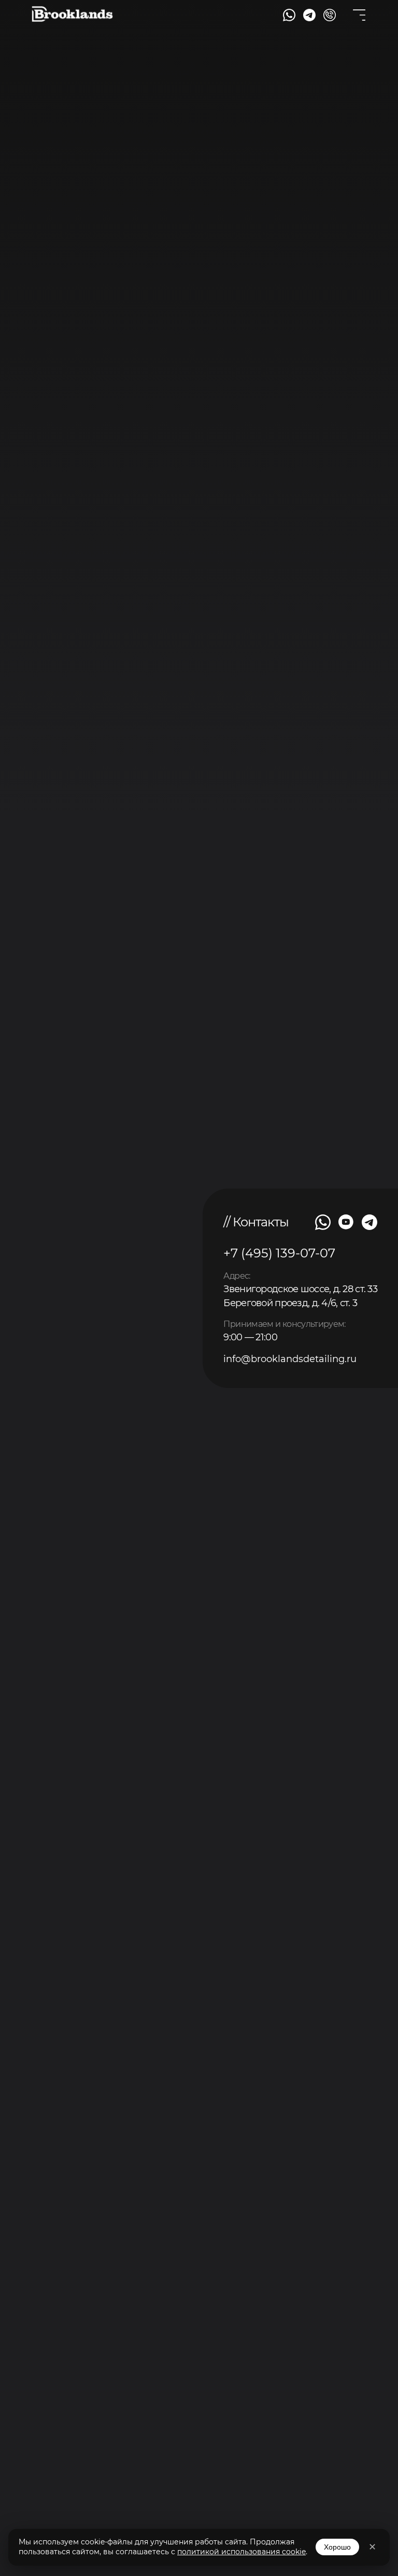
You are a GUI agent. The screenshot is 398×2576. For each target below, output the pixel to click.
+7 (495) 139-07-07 (279, 1253)
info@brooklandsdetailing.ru (290, 1359)
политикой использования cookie (241, 2552)
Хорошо (337, 2547)
